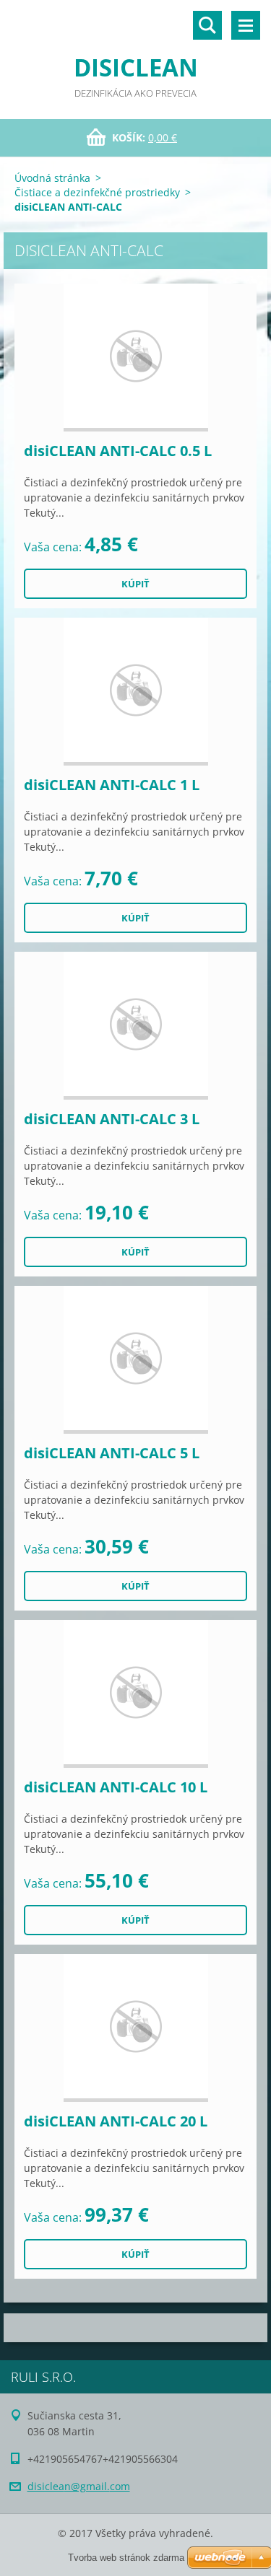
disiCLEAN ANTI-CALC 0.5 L (118, 451)
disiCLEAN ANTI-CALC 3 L (112, 1119)
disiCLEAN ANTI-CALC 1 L (112, 785)
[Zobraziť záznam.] (135, 358)
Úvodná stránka (52, 178)
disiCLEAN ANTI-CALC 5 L (112, 1453)
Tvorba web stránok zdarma (126, 2558)
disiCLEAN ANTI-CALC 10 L (116, 1787)
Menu (246, 25)
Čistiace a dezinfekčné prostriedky (97, 192)
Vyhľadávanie (207, 25)
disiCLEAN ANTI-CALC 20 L (116, 2121)
